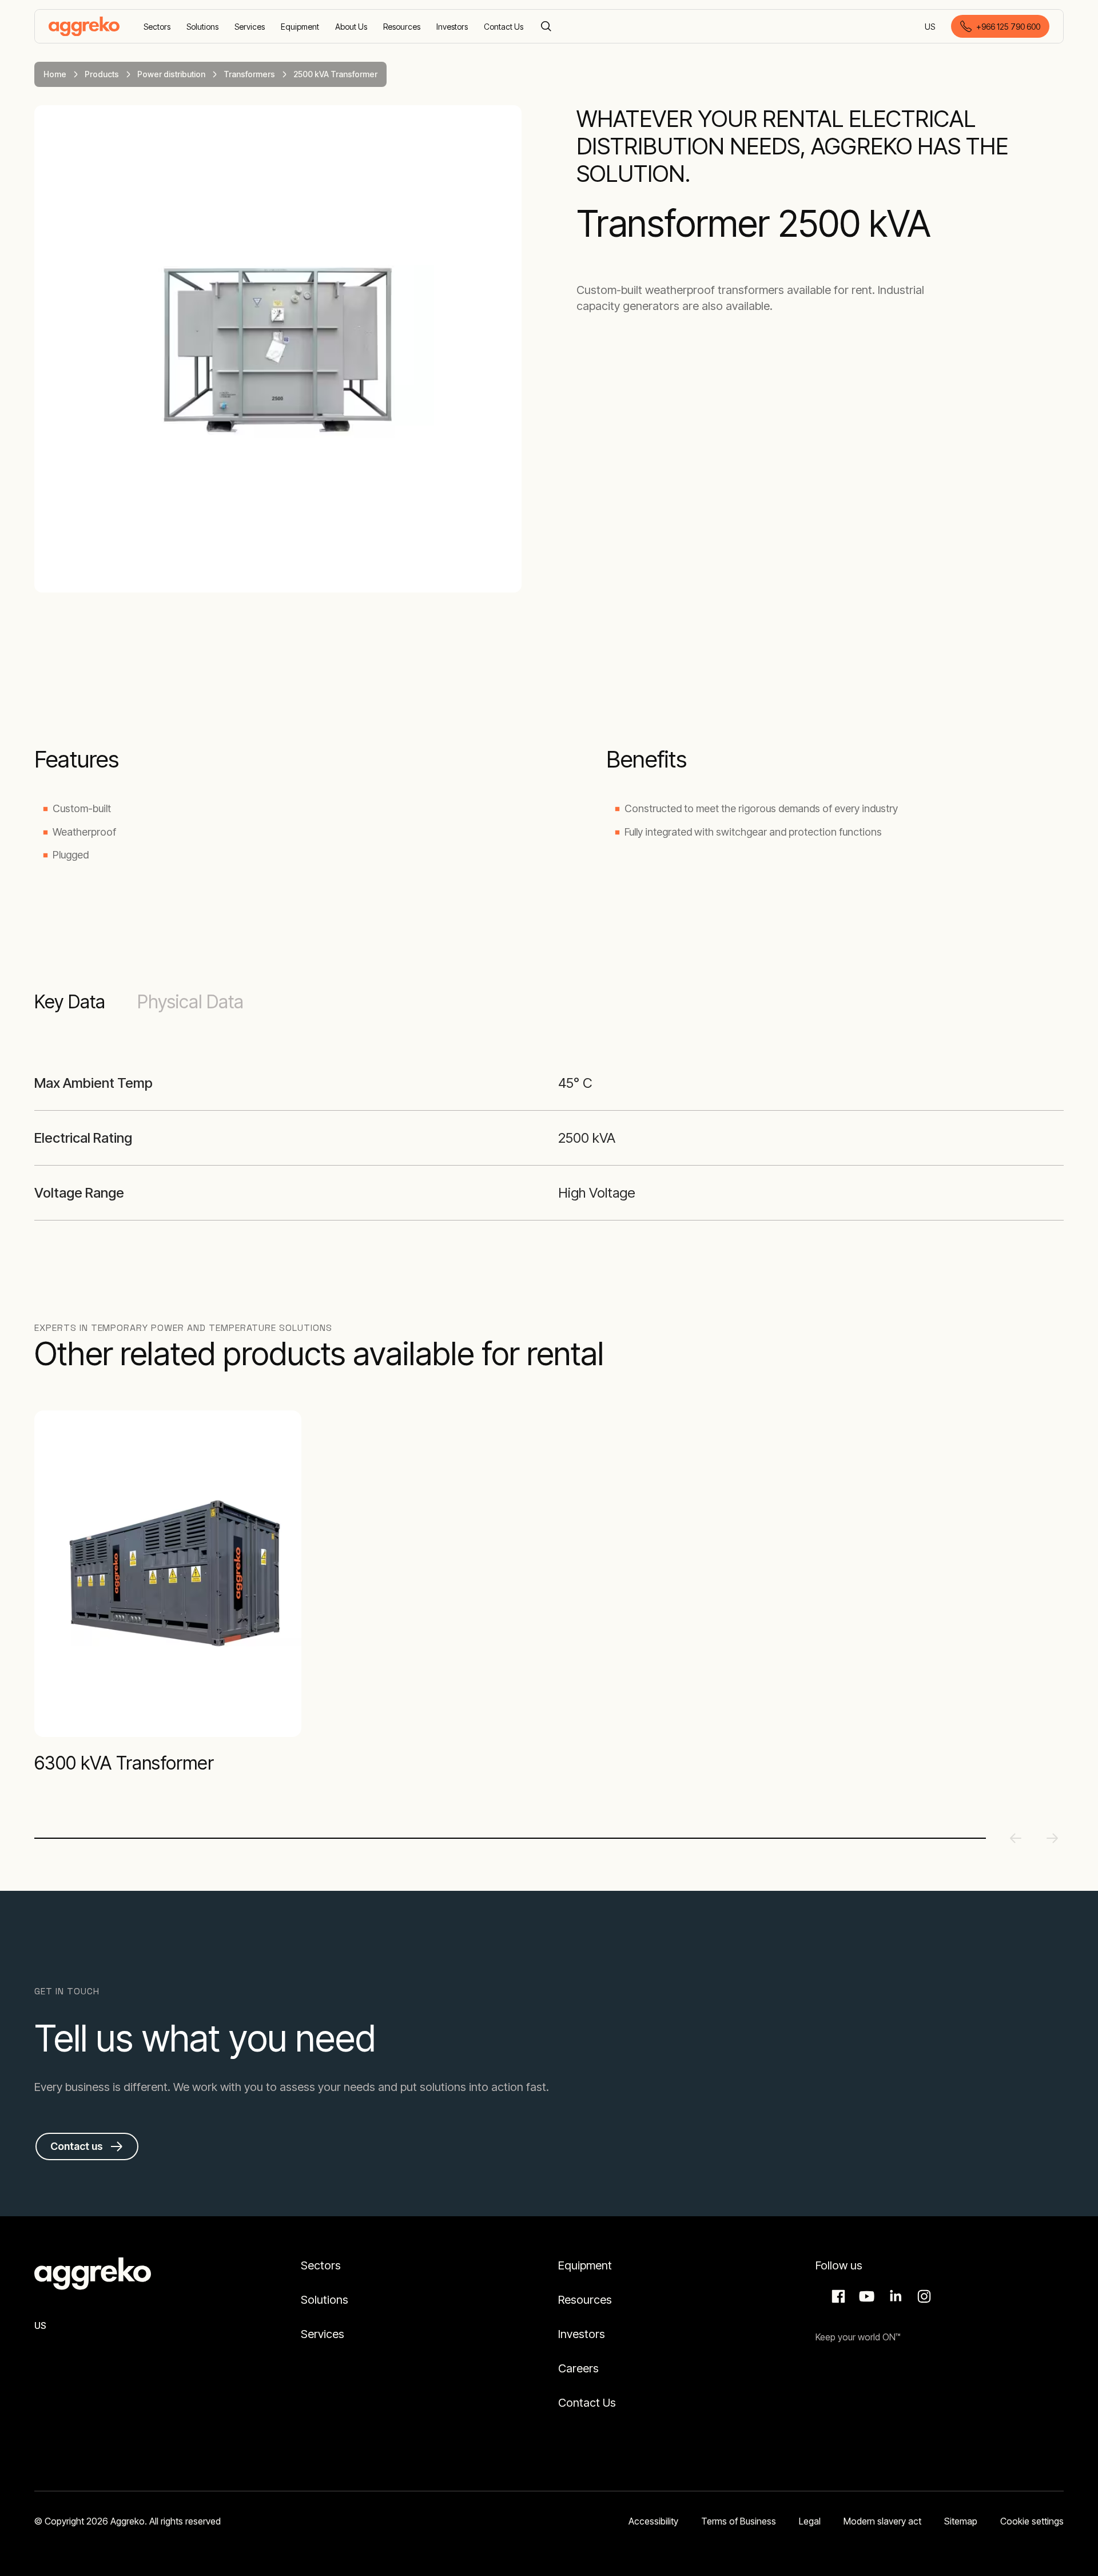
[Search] (546, 26)
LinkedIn (894, 2296)
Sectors (321, 2265)
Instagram (922, 2296)
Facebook (837, 2296)
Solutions (325, 2300)
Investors (582, 2334)
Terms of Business (739, 2521)
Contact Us (587, 2403)
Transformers (249, 74)
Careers (578, 2368)
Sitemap (961, 2521)
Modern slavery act (882, 2521)
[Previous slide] (1016, 1838)
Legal (810, 2521)
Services (323, 2334)
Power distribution (171, 74)
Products (102, 74)
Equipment (585, 2265)
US (931, 27)
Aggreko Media (865, 2296)
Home (55, 74)
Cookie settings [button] (1032, 2521)
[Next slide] (1052, 1838)
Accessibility (653, 2521)
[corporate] (84, 26)
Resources (585, 2300)
